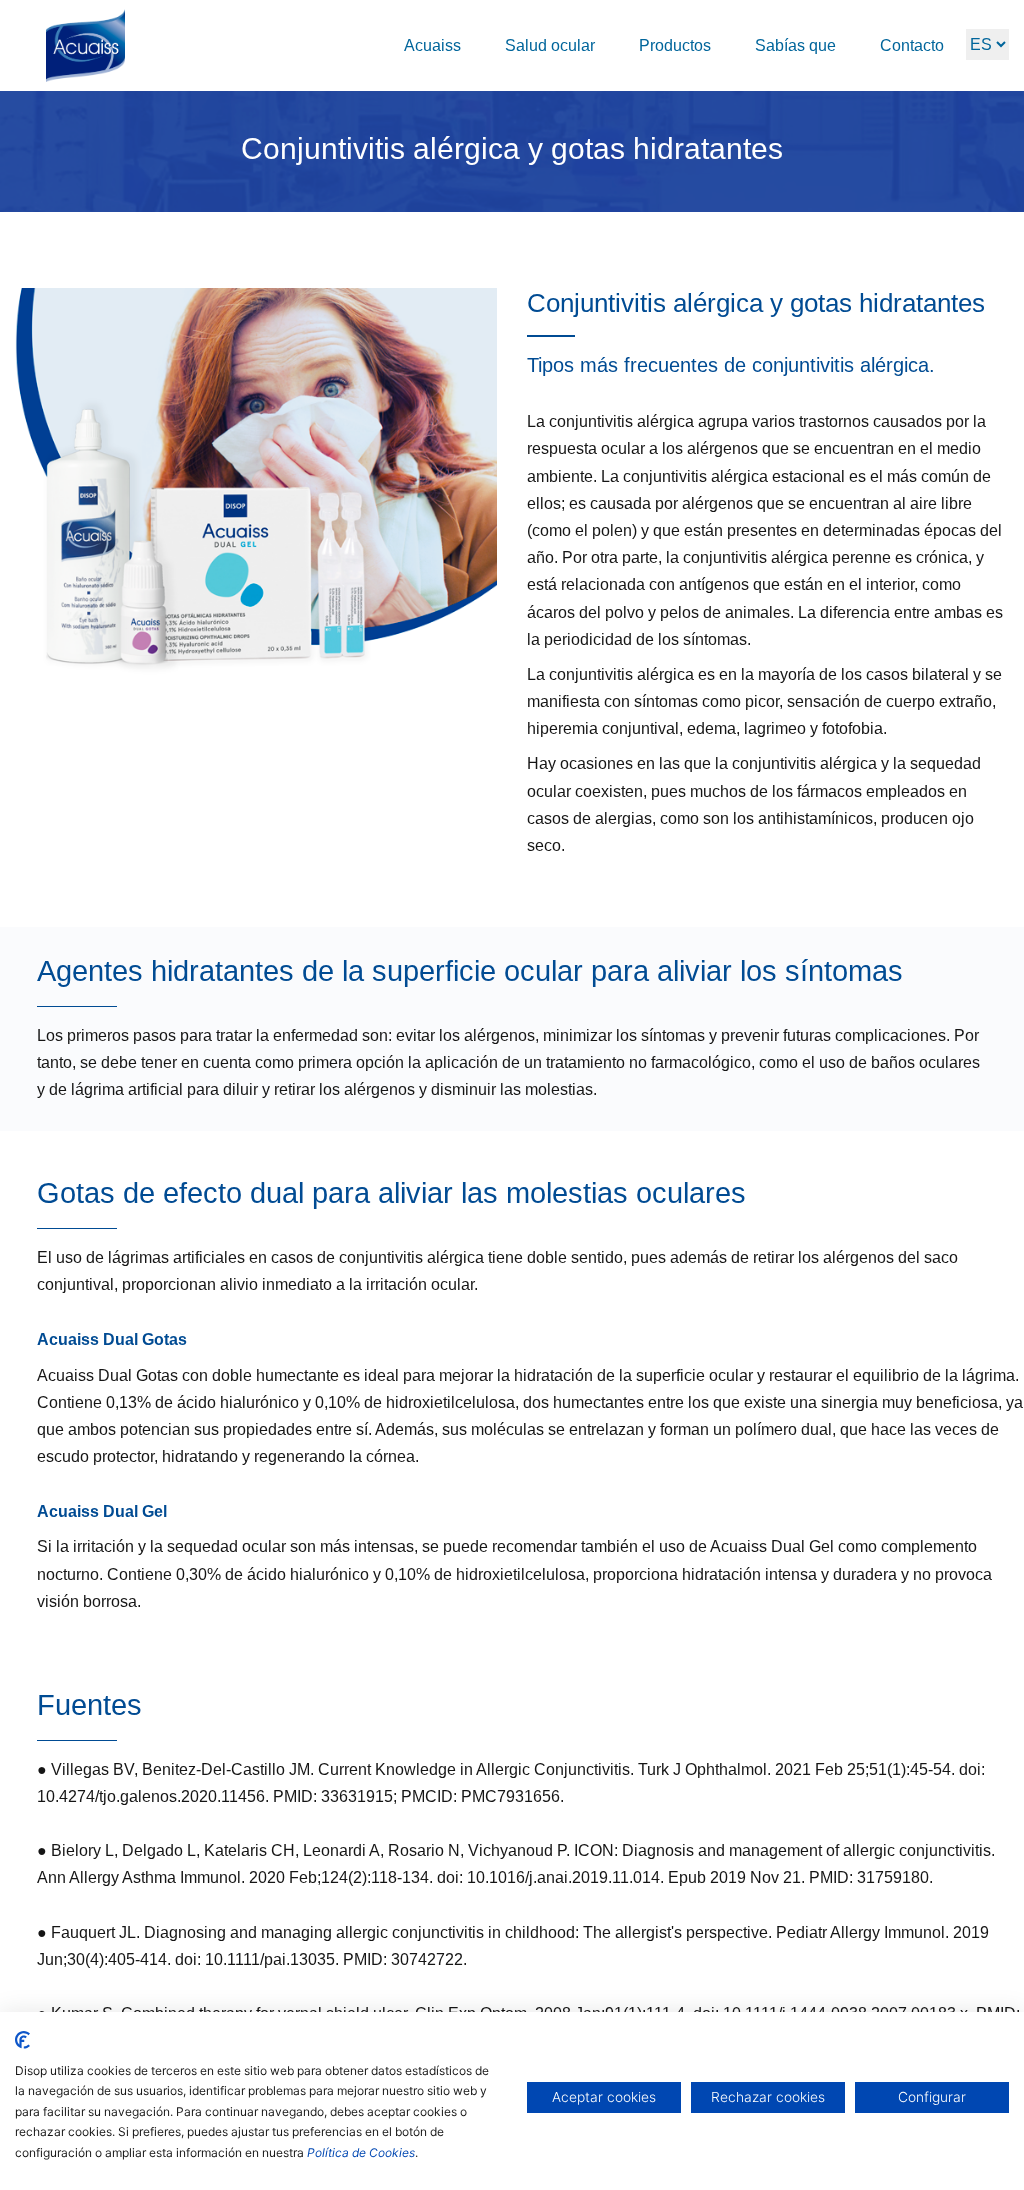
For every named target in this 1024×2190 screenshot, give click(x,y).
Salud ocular (550, 45)
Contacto (912, 45)
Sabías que (795, 45)
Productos (675, 45)
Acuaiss (432, 45)
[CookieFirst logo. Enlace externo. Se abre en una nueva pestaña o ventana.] (22, 2040)
